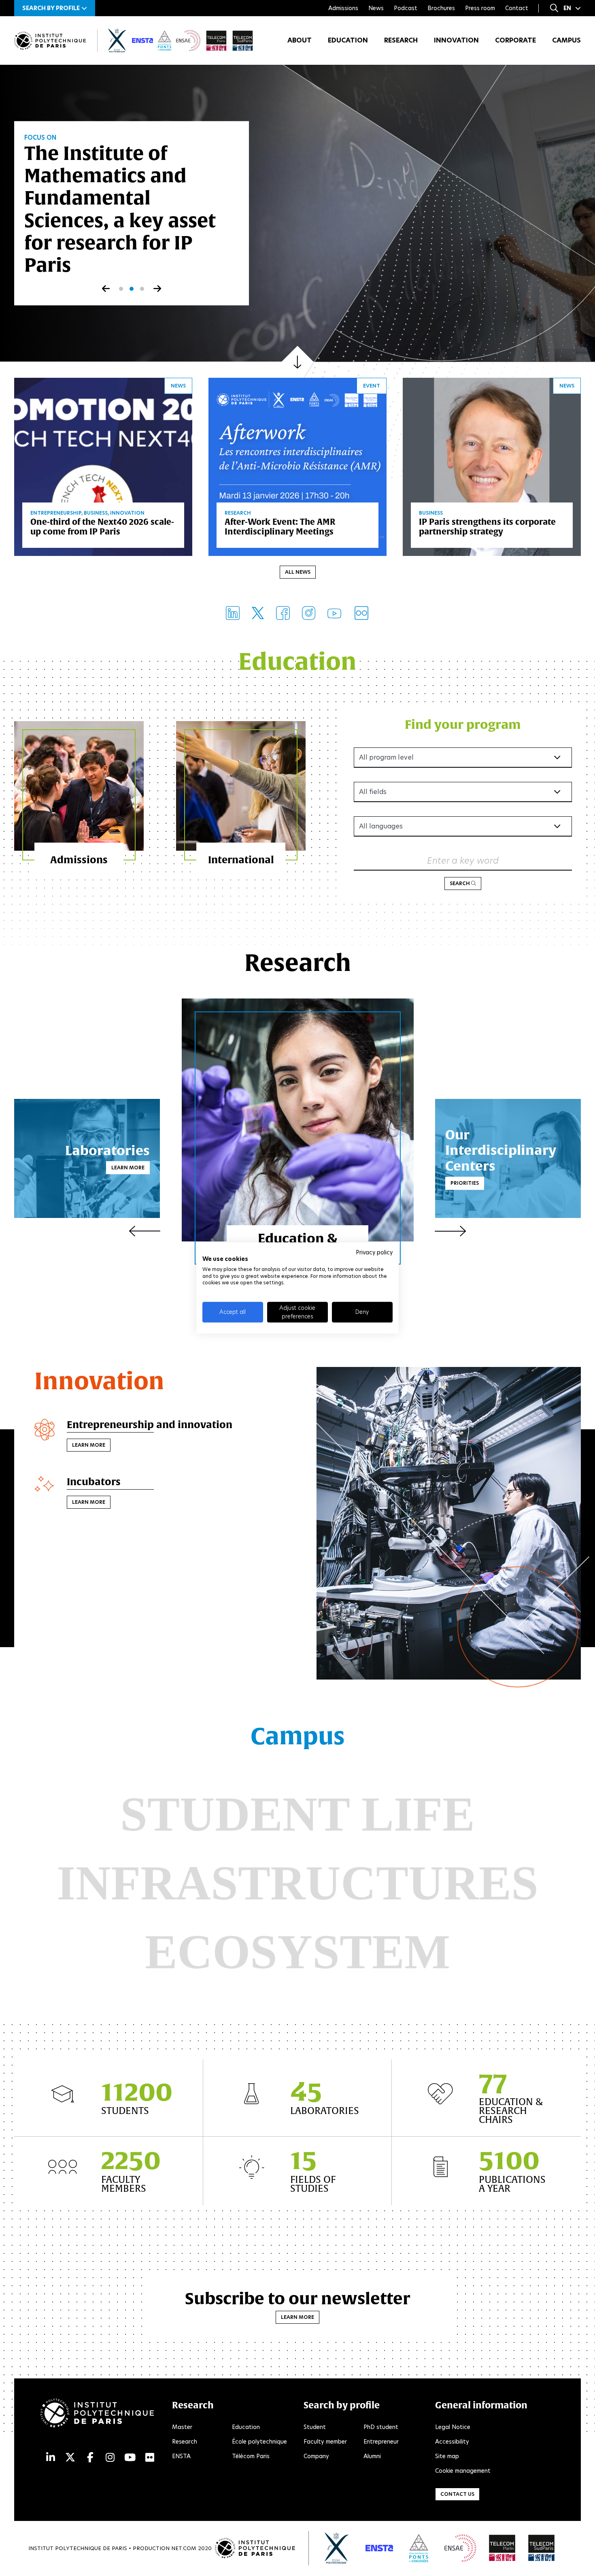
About (300, 40)
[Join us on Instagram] (309, 613)
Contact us (457, 2494)
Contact (517, 8)
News (376, 8)
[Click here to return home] (50, 41)
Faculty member (325, 2442)
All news (298, 572)
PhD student (381, 2427)
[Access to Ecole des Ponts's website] (419, 2548)
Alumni (372, 2456)
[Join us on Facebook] (283, 613)
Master (182, 2427)
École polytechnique (259, 2442)
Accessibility (452, 2442)
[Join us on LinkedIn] (233, 613)
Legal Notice (453, 2427)
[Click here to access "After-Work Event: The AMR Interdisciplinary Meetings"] (297, 466)
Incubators (94, 1482)
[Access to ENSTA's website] (379, 2548)
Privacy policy (374, 1252)
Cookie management (463, 2471)
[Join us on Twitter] (258, 613)
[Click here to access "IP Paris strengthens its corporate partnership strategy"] (492, 466)
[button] (55, 8)
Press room (480, 8)
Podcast (406, 8)
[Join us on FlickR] (361, 613)
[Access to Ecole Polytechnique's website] (337, 2548)
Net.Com (184, 2548)
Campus (566, 40)
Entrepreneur (381, 2442)
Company (316, 2456)
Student (315, 2427)
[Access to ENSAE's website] (460, 2548)
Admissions (343, 8)
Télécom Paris (251, 2456)
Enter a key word (463, 861)
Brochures (441, 8)
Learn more (128, 1168)
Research (401, 40)
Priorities (465, 1183)
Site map (447, 2456)
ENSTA (181, 2456)
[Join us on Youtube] (334, 613)
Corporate (515, 40)
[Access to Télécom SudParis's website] (542, 2548)
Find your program (463, 724)
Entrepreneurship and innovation (150, 1424)
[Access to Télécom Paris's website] (502, 2548)
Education (348, 40)
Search (460, 883)
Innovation (456, 40)
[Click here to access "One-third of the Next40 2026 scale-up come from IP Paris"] (103, 466)
